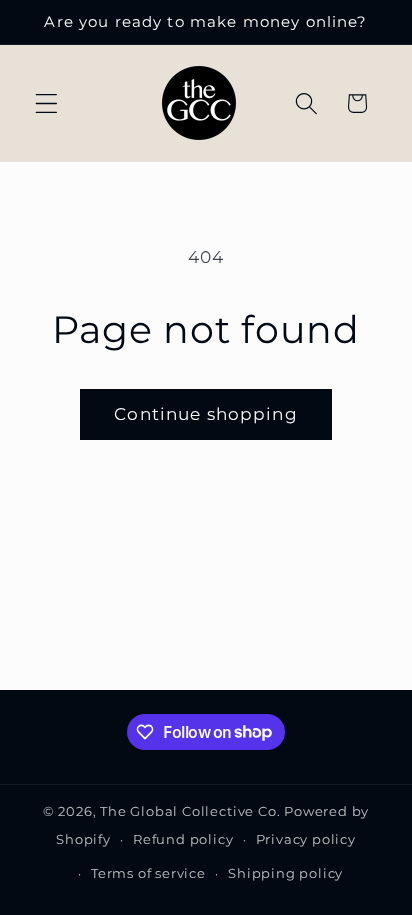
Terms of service (148, 873)
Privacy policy (306, 839)
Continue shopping (206, 413)
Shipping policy (285, 873)
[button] (46, 103)
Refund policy (183, 839)
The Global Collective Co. (190, 811)
